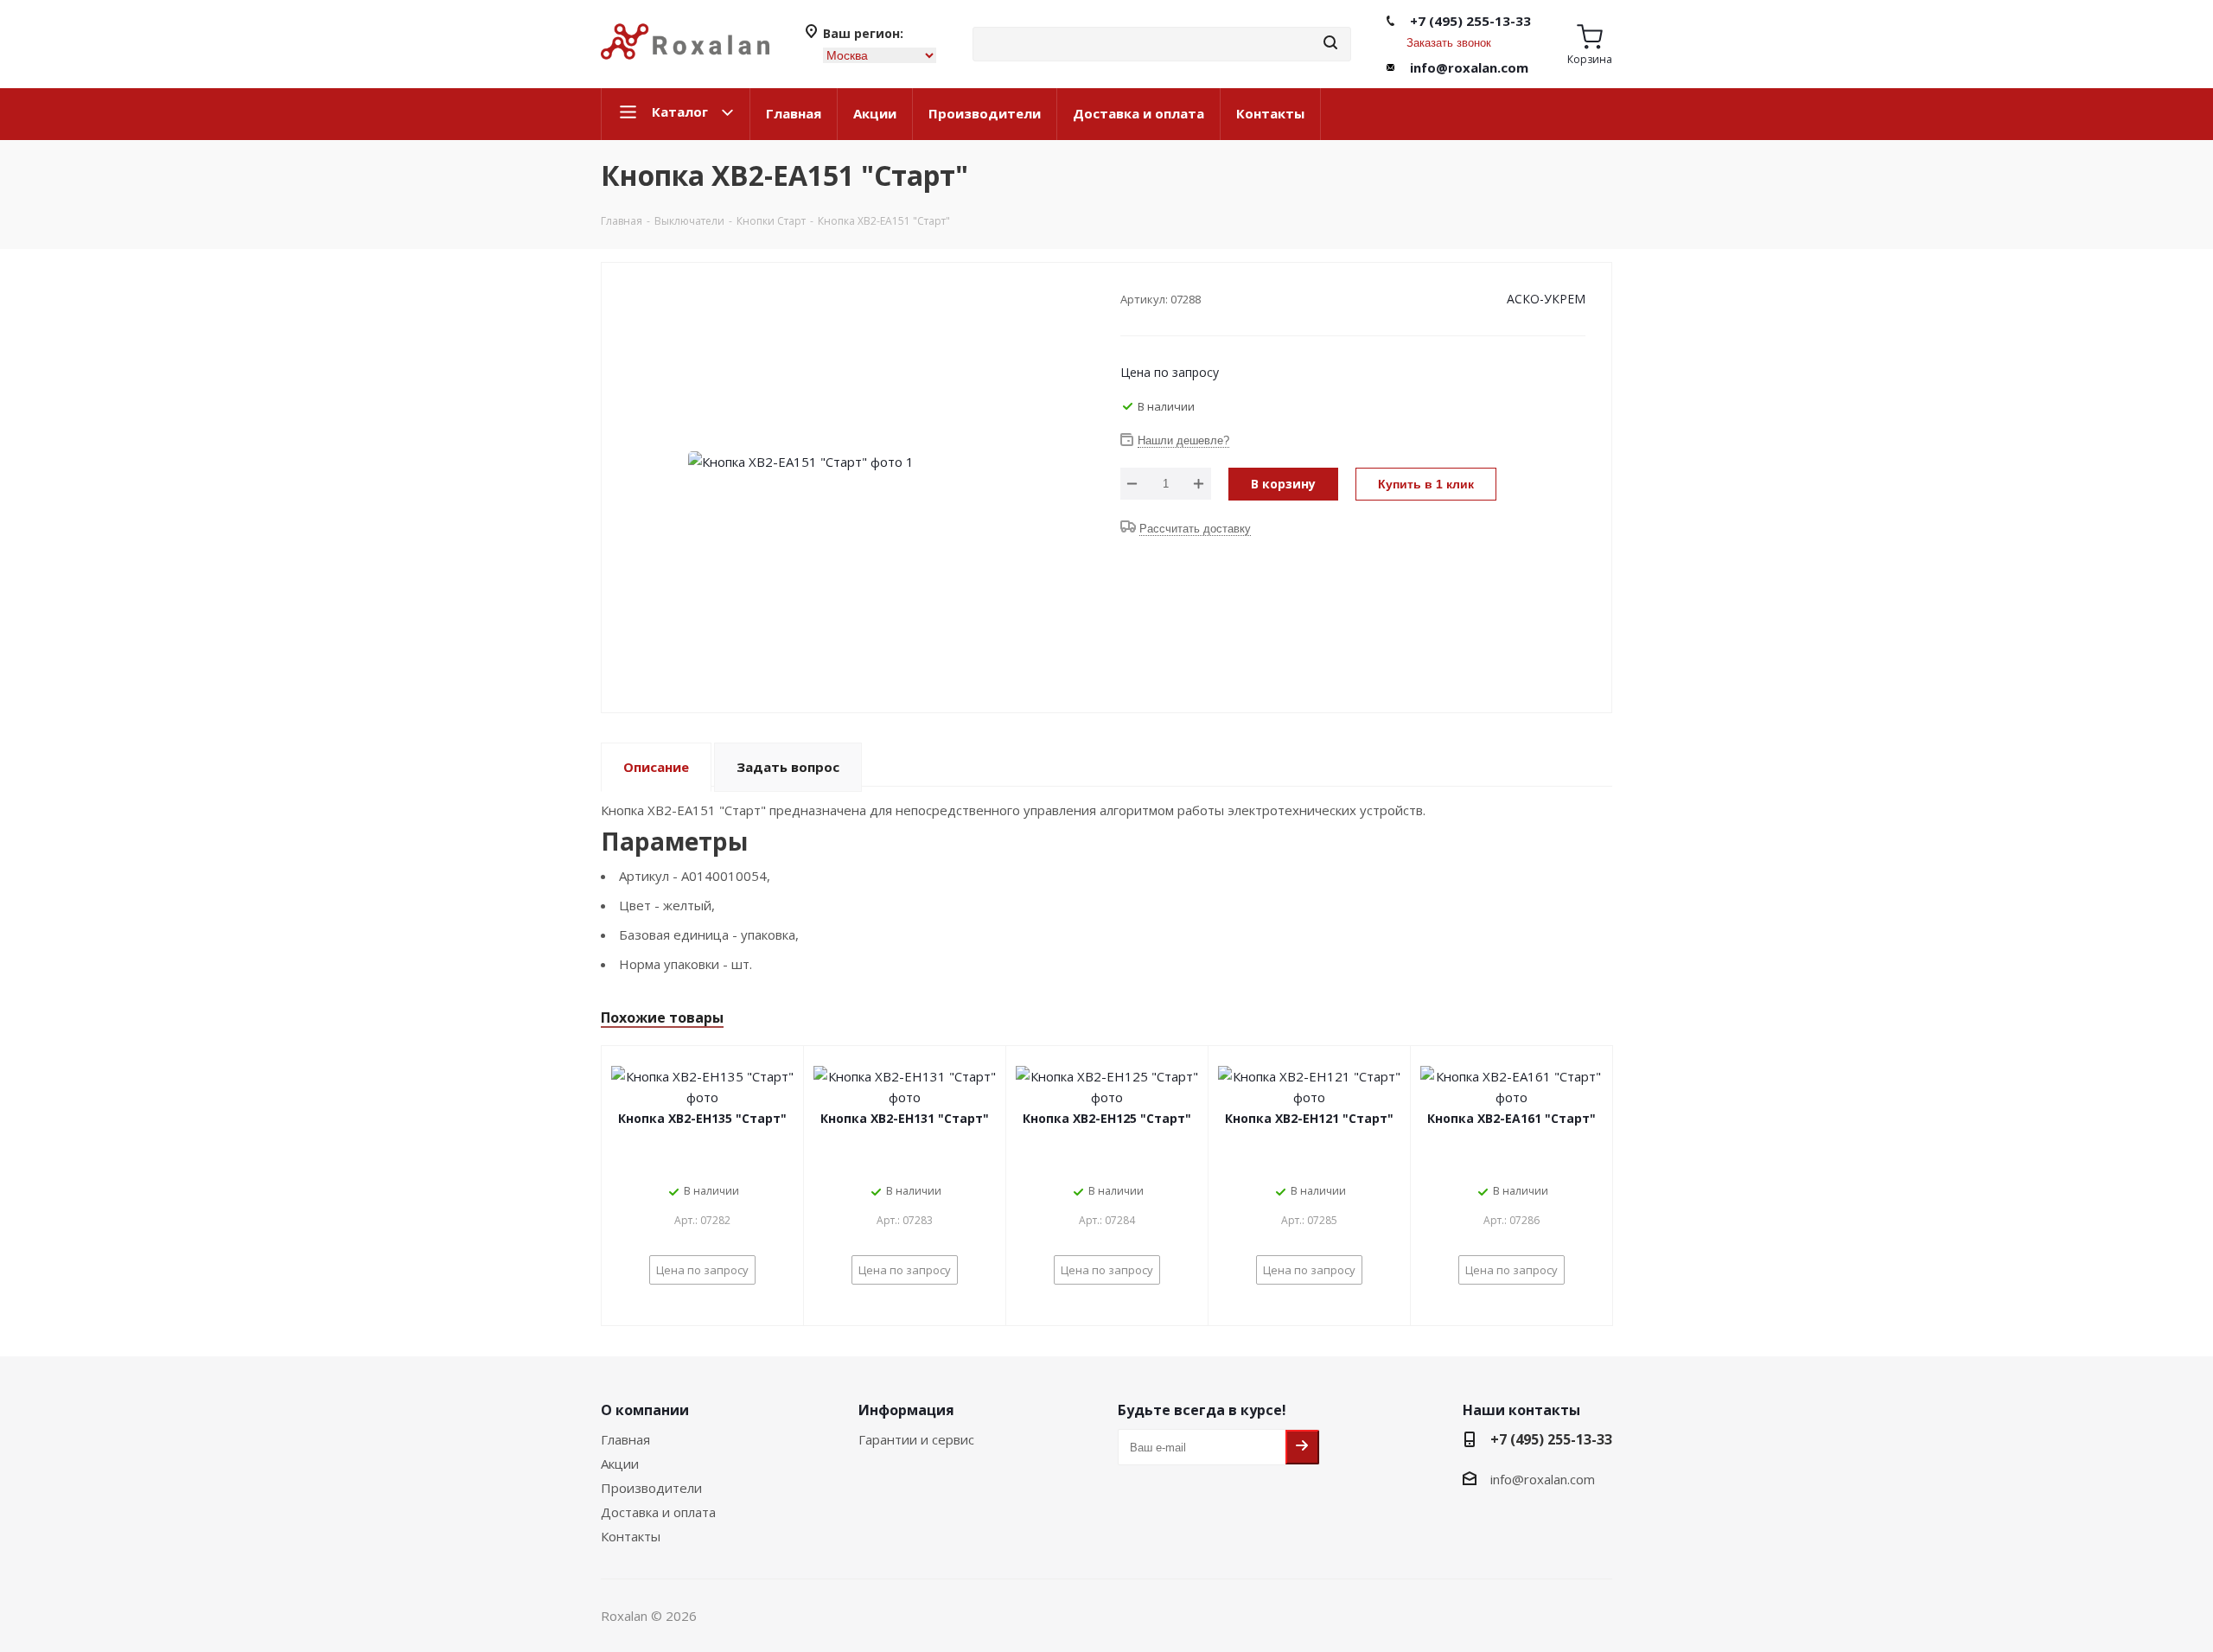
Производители (985, 113)
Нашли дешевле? (1183, 440)
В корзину (1283, 484)
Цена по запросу (1170, 372)
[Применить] (1330, 44)
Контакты (1270, 113)
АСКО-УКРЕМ (1546, 299)
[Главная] (685, 67)
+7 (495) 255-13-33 (1470, 21)
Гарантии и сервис (916, 1439)
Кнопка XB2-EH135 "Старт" (702, 1118)
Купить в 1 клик (1426, 484)
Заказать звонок (1449, 43)
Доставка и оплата (1138, 113)
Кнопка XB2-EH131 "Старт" (905, 1118)
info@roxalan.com (1469, 67)
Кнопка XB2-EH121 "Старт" (1309, 1118)
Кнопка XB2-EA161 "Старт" (1511, 1118)
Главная (794, 113)
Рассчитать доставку (1195, 529)
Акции (875, 113)
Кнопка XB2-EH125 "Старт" (1107, 1118)
